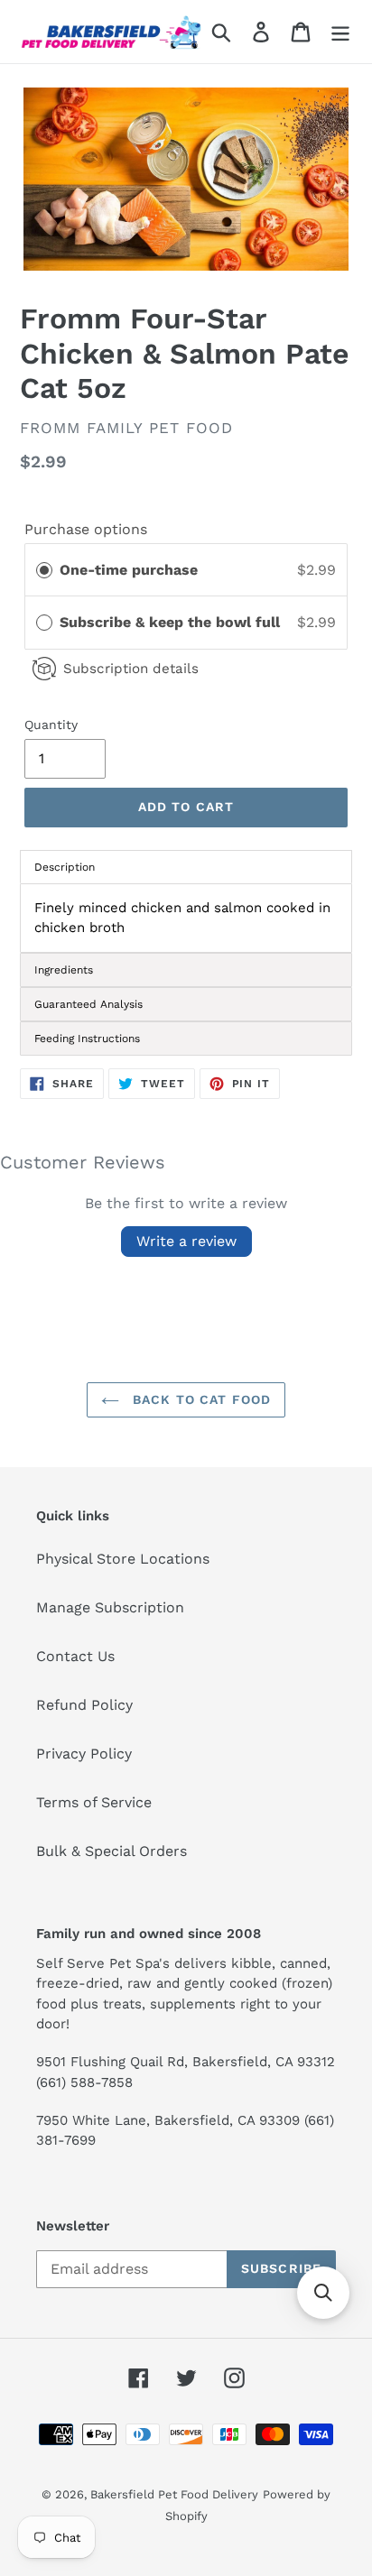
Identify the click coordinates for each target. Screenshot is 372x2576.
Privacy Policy (84, 1754)
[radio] (44, 570)
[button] (323, 2293)
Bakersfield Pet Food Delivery (174, 2494)
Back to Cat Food (200, 1399)
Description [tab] (65, 867)
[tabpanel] (186, 918)
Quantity (51, 725)
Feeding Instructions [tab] (87, 1039)
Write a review (186, 1241)
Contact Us (75, 1656)
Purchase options (86, 529)
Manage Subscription (110, 1607)
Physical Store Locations (123, 1559)
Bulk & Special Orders (112, 1851)
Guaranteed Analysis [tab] (88, 1004)
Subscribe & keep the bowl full (172, 622)
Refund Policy (84, 1705)
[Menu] (340, 32)
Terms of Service (94, 1802)
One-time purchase (129, 570)
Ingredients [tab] (64, 970)
